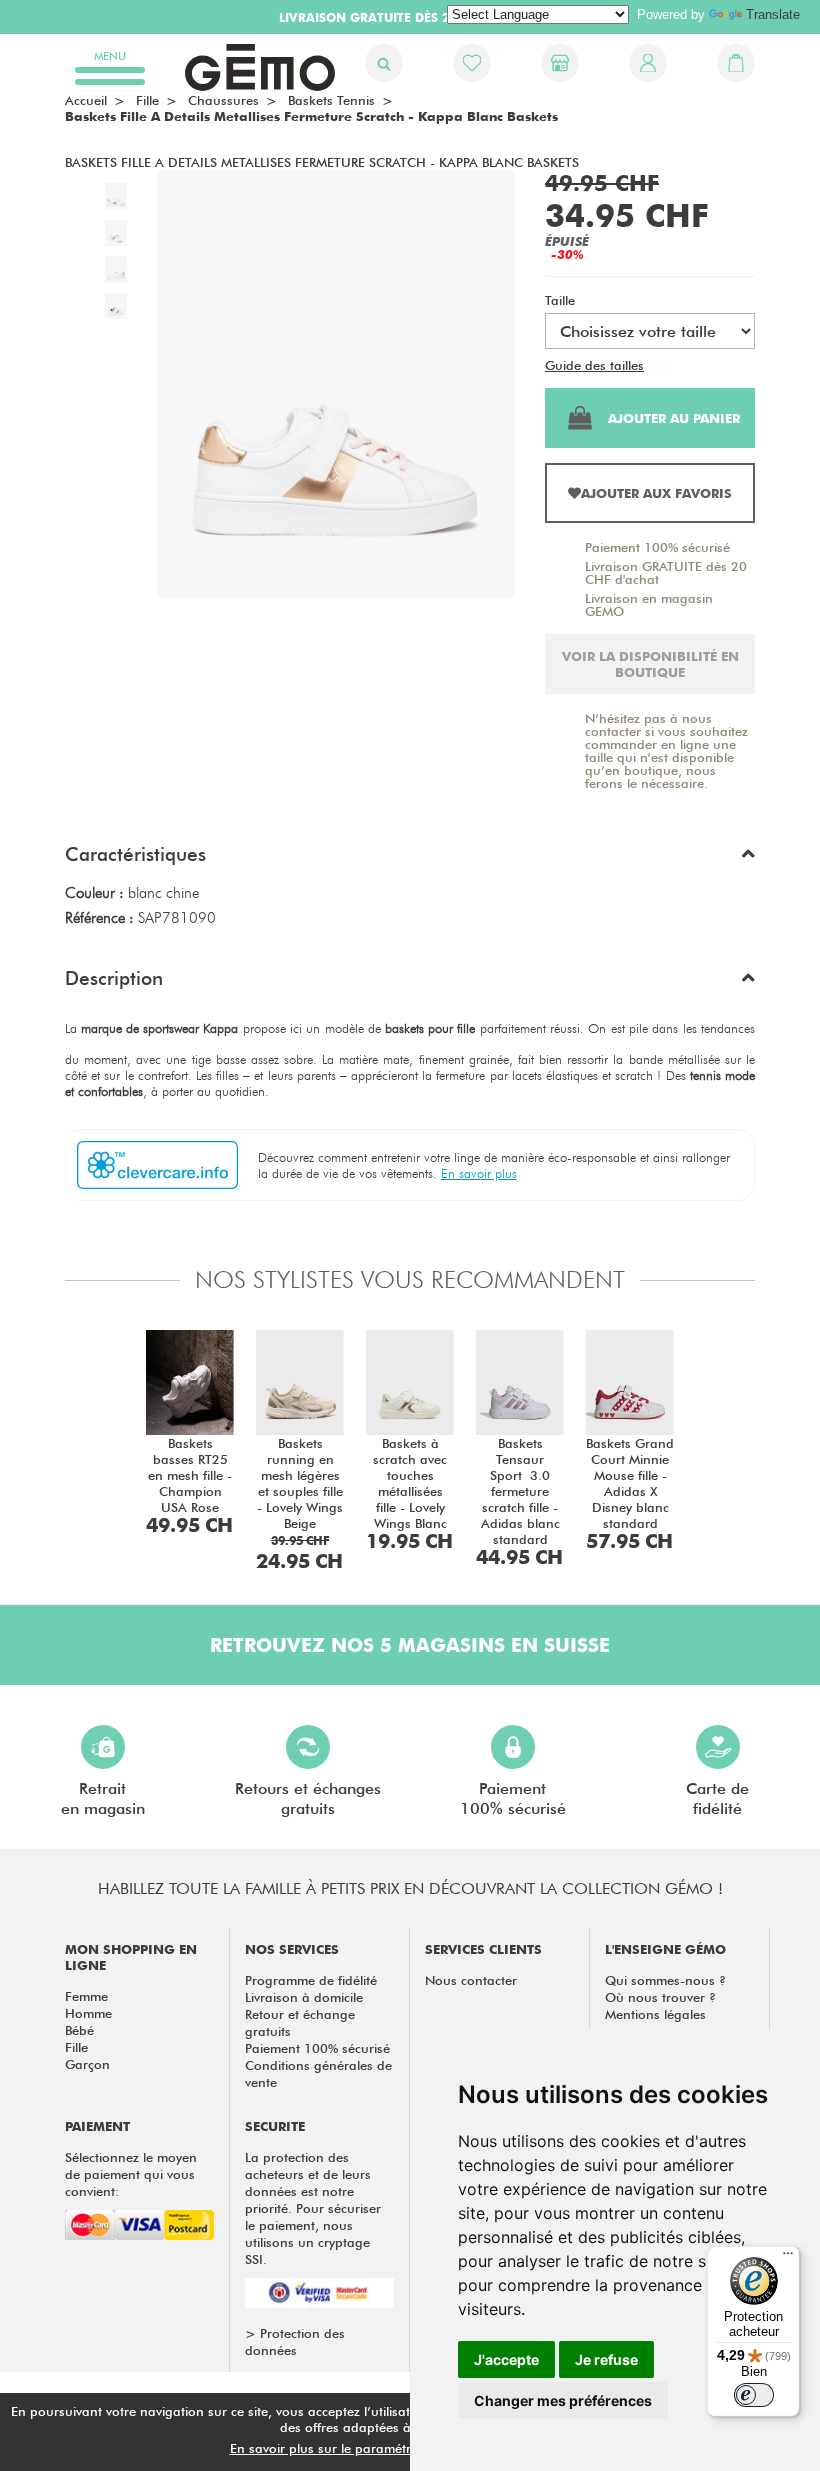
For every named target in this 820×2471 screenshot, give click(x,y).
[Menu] (788, 2258)
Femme (86, 1996)
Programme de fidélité (311, 1980)
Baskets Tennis (331, 100)
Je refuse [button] (606, 2359)
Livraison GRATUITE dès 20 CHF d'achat (666, 572)
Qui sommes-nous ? (665, 1980)
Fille (76, 2047)
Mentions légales (655, 2014)
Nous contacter (471, 1980)
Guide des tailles (594, 365)
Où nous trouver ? (660, 1997)
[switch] (754, 2395)
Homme (88, 2013)
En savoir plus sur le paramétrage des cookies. (371, 2448)
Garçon (87, 2064)
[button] (410, 859)
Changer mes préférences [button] (563, 2400)
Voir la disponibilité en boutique (650, 664)
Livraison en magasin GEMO (649, 604)
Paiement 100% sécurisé (657, 547)
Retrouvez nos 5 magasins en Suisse (410, 1645)
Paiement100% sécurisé (513, 1798)
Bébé (79, 2030)
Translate (773, 14)
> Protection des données (295, 2341)
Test (659, 365)
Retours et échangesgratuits (308, 1798)
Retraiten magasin (103, 1798)
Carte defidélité (717, 1798)
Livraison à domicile (304, 1997)
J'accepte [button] (506, 2359)
